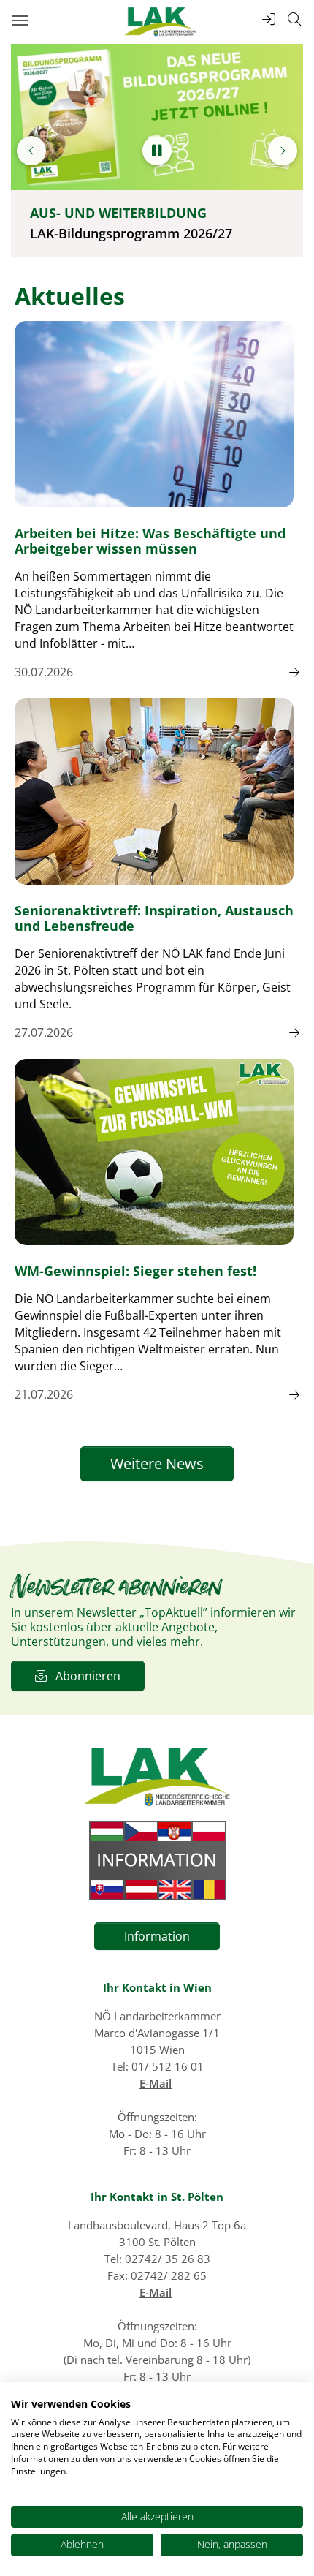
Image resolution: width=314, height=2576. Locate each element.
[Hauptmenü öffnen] (20, 20)
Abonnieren (84, 1676)
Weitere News (157, 1463)
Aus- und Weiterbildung (118, 213)
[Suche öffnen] (294, 19)
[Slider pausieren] (157, 151)
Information (157, 1936)
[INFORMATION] (157, 1861)
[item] (31, 151)
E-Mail (156, 2083)
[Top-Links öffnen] (269, 19)
